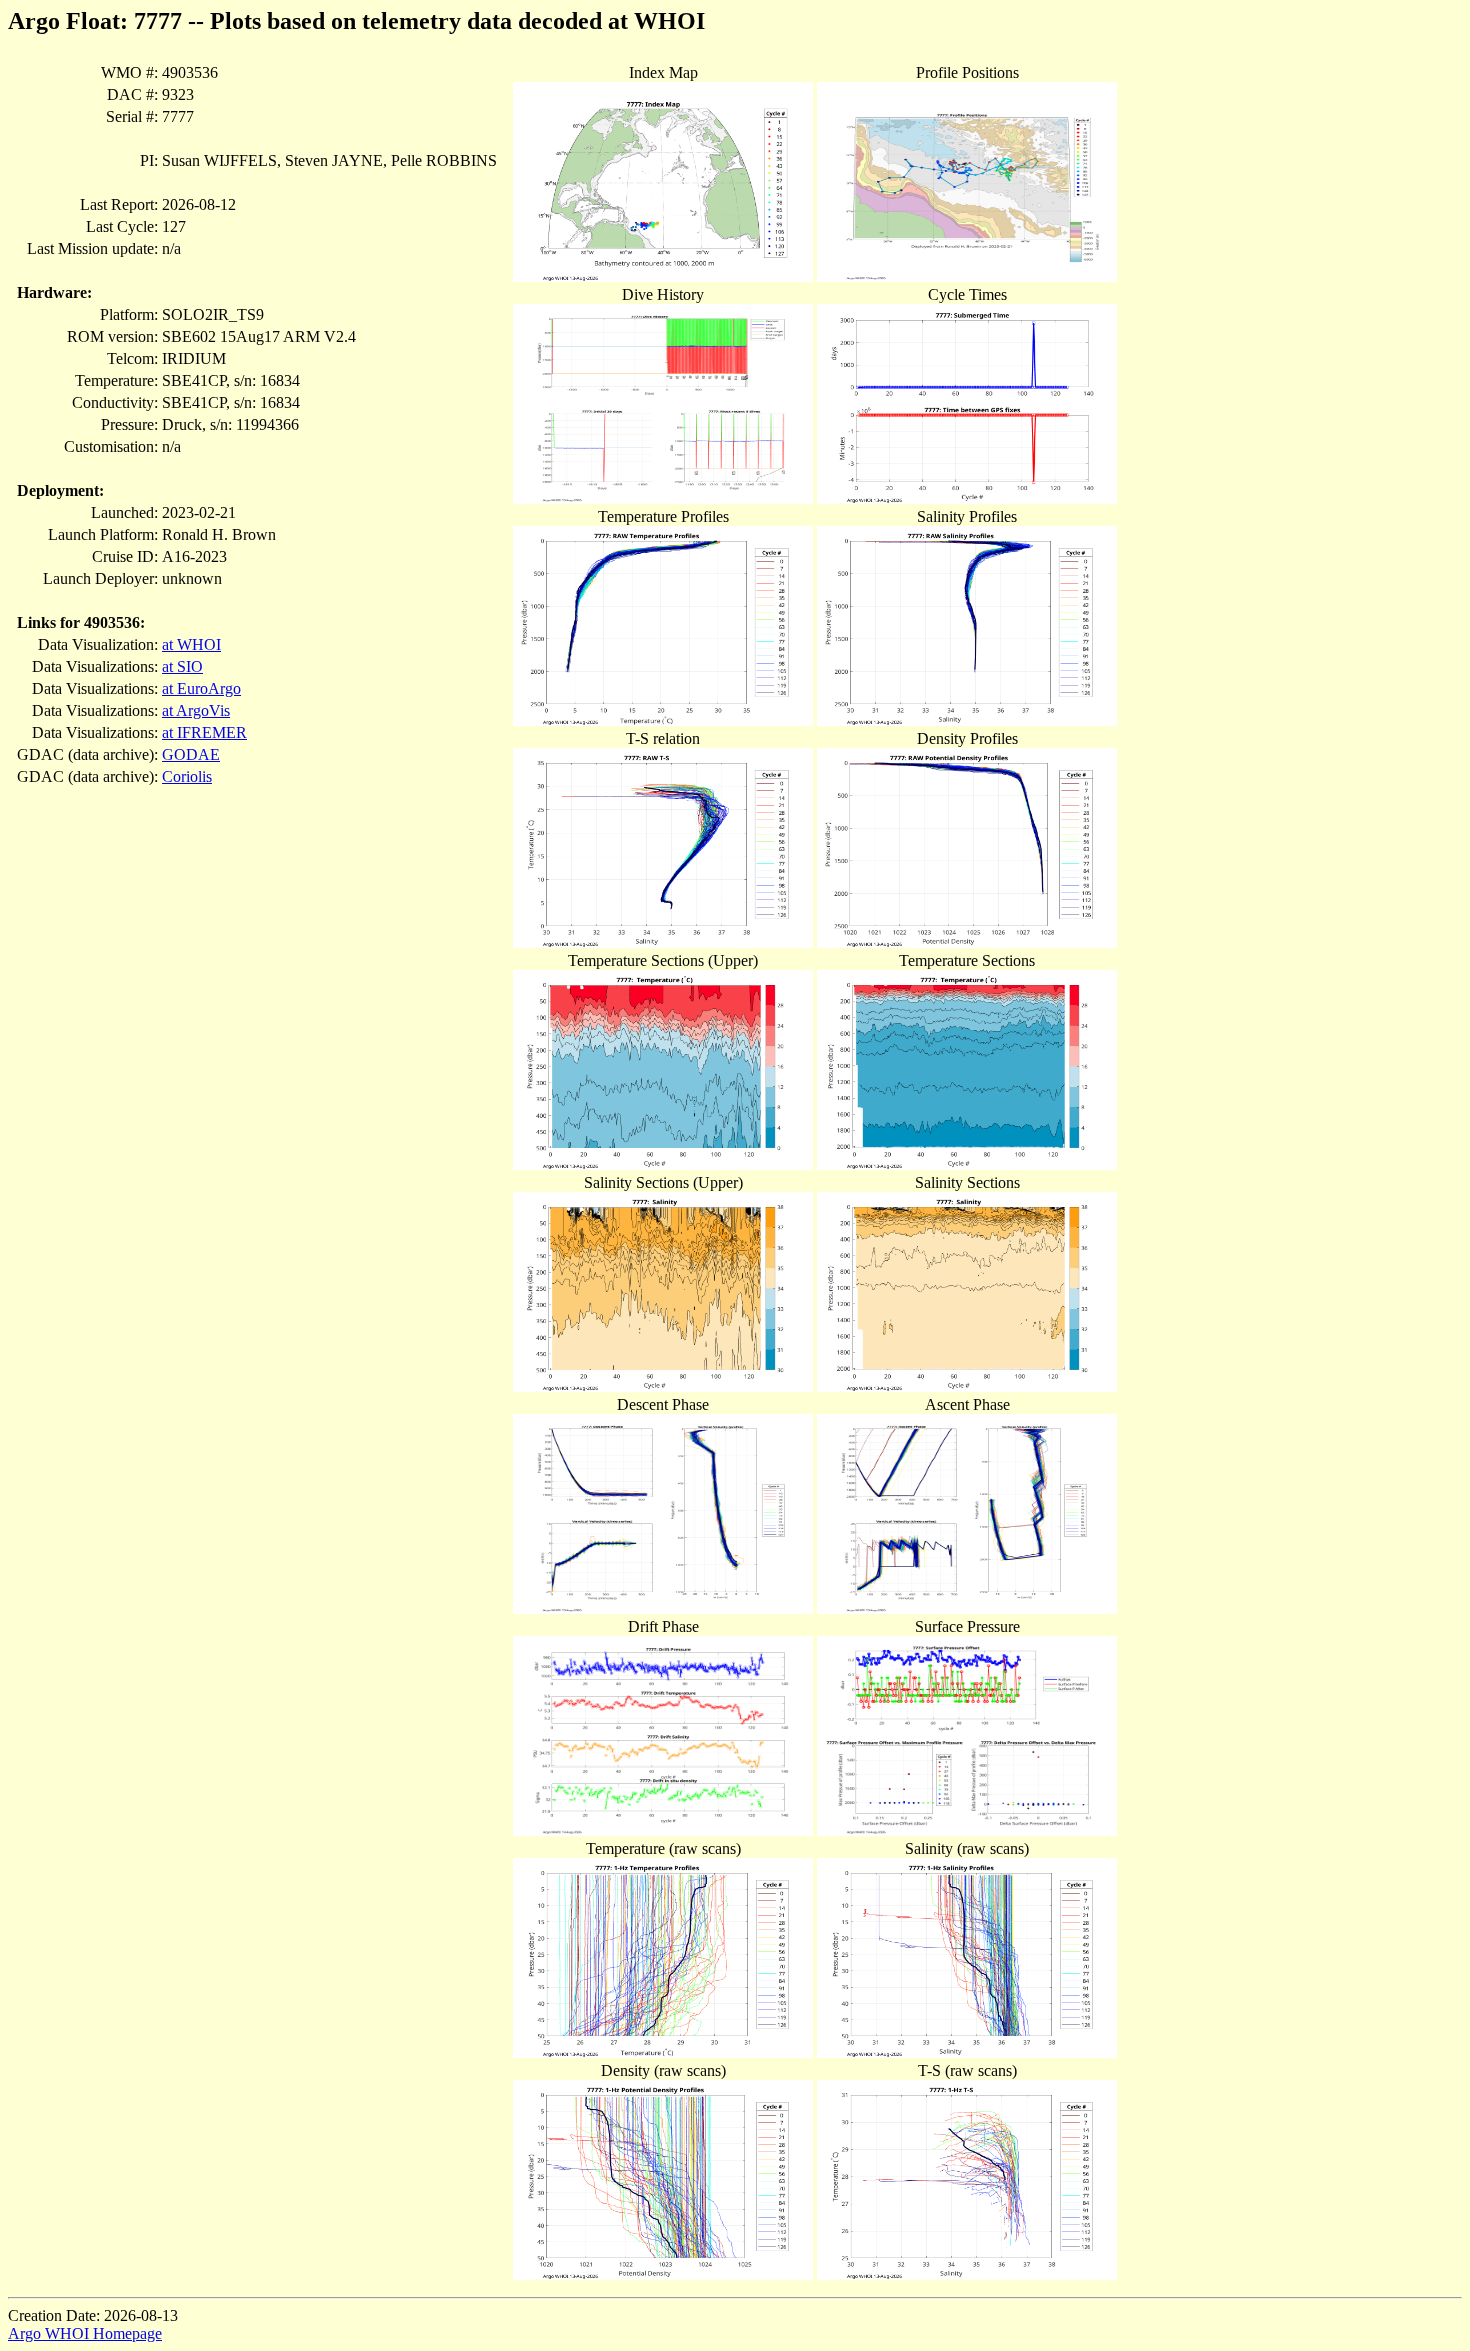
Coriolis (187, 776)
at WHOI (191, 644)
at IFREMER (204, 732)
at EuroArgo (201, 688)
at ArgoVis (196, 710)
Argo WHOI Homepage (85, 2333)
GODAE (191, 754)
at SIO (182, 666)
